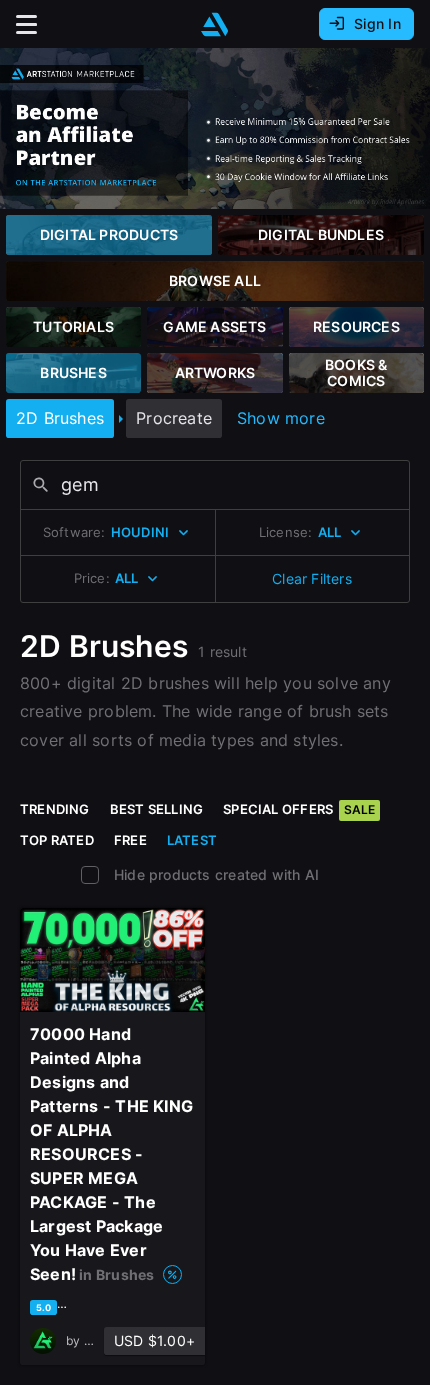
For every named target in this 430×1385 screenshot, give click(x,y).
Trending (55, 809)
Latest (192, 840)
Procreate (174, 418)
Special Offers (299, 809)
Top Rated (57, 840)
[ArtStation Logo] (215, 24)
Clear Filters (312, 578)
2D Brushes (60, 418)
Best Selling (157, 809)
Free (130, 840)
